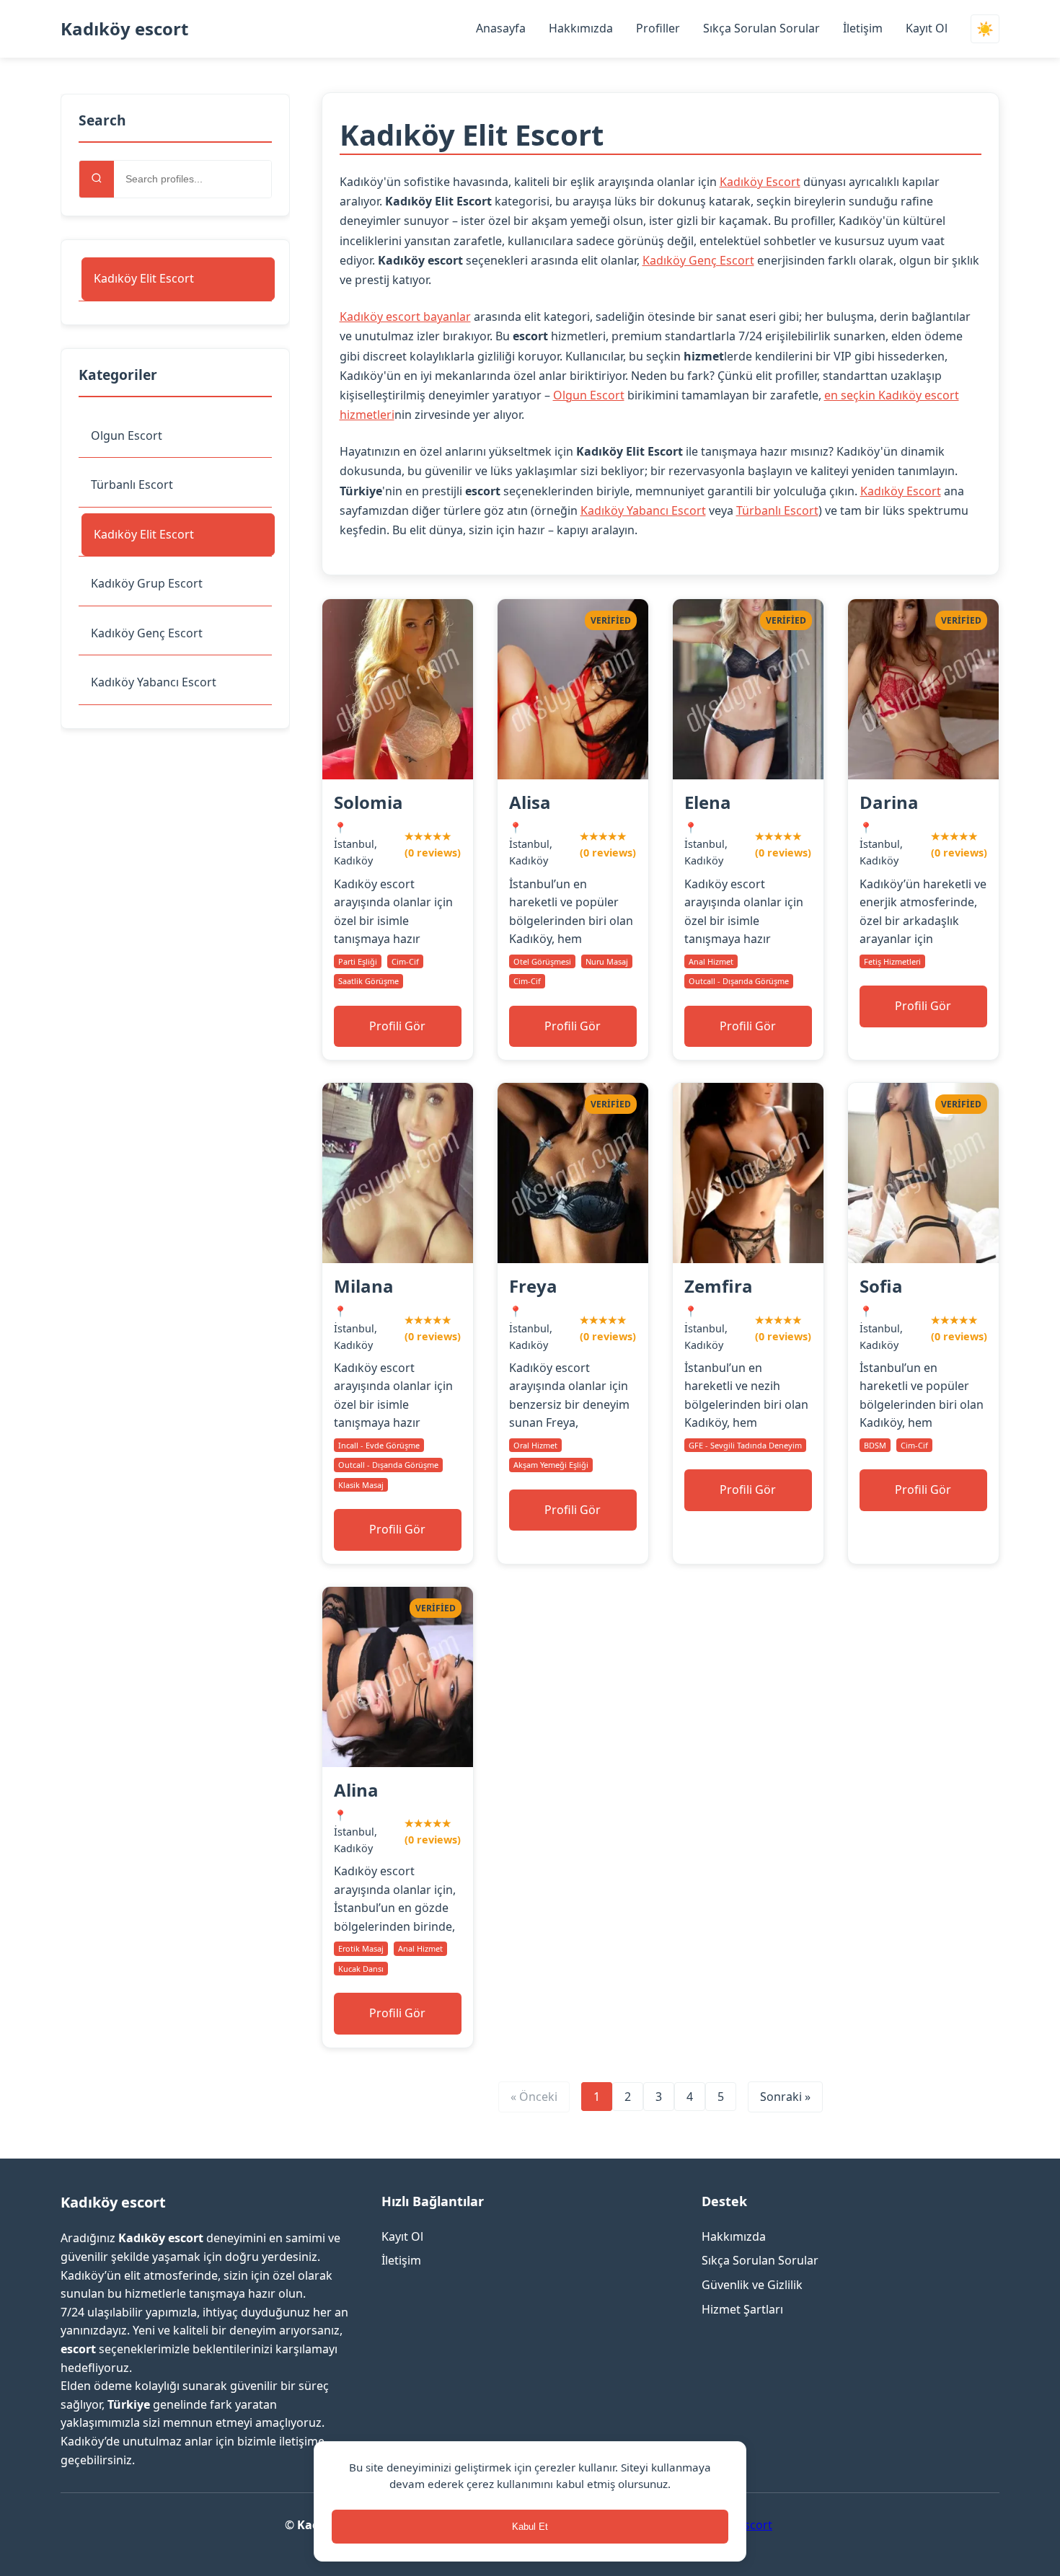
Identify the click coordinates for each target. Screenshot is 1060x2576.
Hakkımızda (581, 28)
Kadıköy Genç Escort (147, 633)
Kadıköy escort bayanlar (405, 317)
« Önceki (534, 2097)
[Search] (97, 179)
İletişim (863, 28)
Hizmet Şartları (742, 2309)
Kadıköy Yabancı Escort (154, 682)
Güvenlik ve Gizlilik (752, 2285)
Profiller (658, 28)
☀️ (985, 29)
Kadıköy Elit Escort (144, 278)
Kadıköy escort (124, 28)
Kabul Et (530, 2527)
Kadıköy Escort (760, 182)
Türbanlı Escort (132, 484)
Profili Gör (397, 1026)
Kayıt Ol (927, 28)
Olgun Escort (127, 435)
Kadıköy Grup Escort (147, 583)
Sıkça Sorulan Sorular (761, 28)
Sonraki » (785, 2097)
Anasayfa (501, 28)
